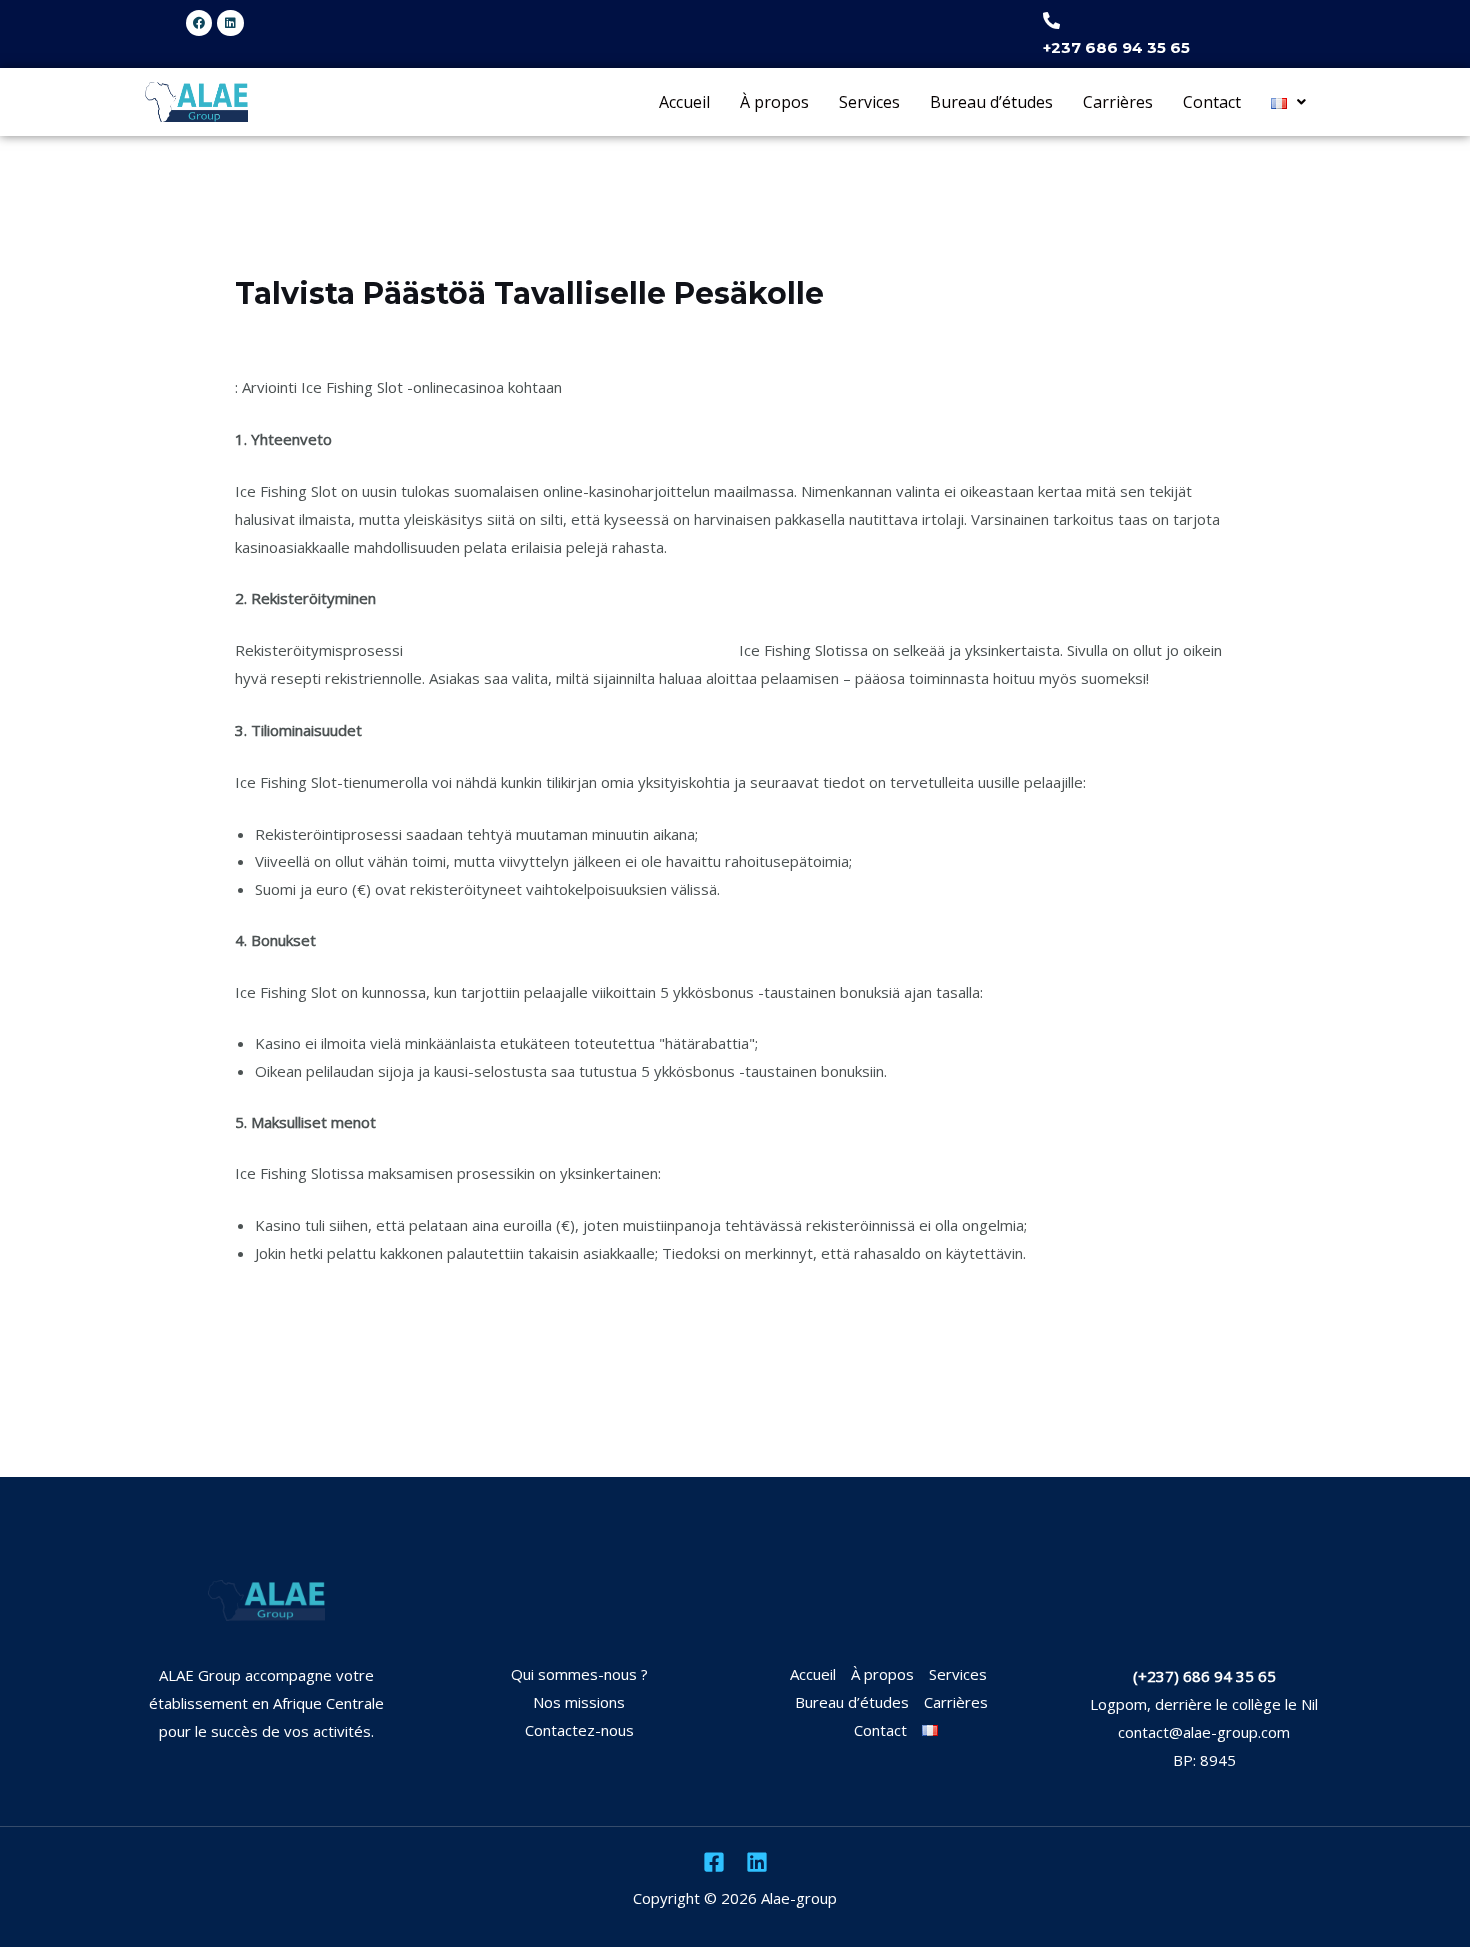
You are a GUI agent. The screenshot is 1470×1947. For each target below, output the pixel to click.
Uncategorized (296, 332)
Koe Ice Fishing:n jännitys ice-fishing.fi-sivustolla (571, 650)
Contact (1212, 102)
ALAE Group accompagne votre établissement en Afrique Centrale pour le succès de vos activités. (266, 1703)
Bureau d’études (991, 102)
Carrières (1118, 102)
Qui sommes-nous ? (579, 1674)
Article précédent (206, 1396)
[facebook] (714, 1862)
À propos (774, 102)
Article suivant (1275, 1396)
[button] (1288, 101)
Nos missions (579, 1702)
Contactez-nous (579, 1730)
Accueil (684, 102)
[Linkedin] (757, 1862)
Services (869, 102)
